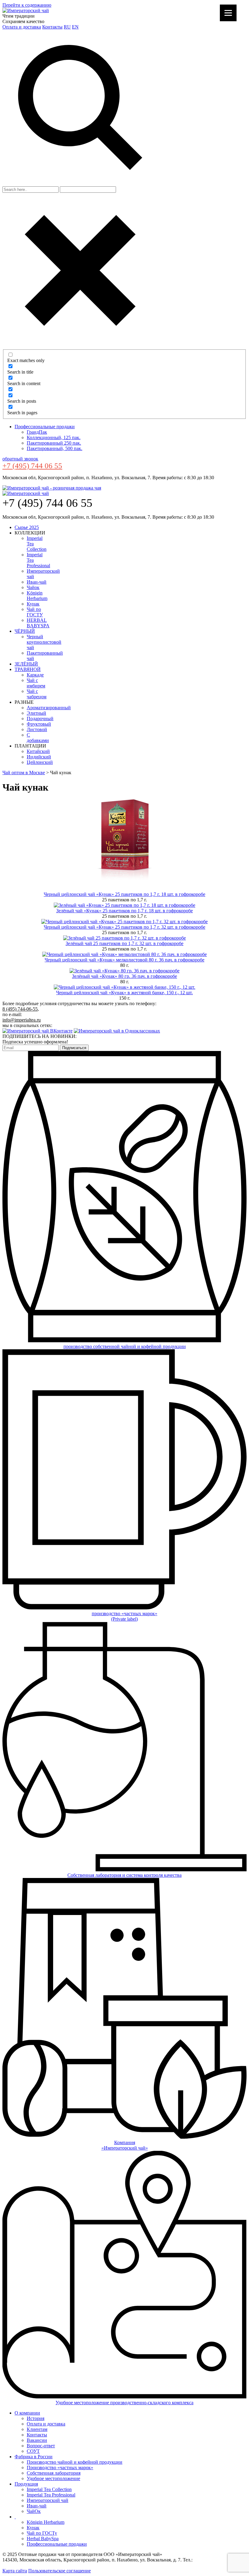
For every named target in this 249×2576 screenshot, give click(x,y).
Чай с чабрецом (37, 694)
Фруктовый (39, 724)
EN (75, 27)
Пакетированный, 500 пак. (55, 448)
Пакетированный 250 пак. (54, 443)
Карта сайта (15, 2571)
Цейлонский (40, 762)
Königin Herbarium (37, 596)
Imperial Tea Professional (51, 2495)
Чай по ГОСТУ (35, 612)
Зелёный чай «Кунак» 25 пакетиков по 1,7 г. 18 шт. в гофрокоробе (124, 911)
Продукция (26, 2484)
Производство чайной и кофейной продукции (75, 2462)
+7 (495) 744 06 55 (32, 466)
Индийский (39, 757)
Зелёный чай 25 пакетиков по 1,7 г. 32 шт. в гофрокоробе (124, 943)
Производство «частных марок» (60, 2468)
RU (67, 27)
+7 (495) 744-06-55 (213, 2560)
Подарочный (40, 719)
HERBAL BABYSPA (38, 623)
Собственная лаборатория (54, 2473)
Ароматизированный (49, 708)
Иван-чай (37, 582)
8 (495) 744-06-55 (20, 1009)
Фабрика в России (34, 2457)
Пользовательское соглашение (60, 2571)
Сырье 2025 (27, 527)
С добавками (38, 738)
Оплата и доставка (22, 27)
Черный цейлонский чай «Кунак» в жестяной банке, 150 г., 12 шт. (124, 993)
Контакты (52, 27)
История (36, 2418)
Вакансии (37, 2440)
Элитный (36, 713)
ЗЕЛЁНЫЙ (26, 664)
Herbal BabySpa (43, 2539)
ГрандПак (37, 432)
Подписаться (74, 1048)
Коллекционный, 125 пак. (54, 437)
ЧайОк (34, 2511)
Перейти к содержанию (27, 5)
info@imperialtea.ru (22, 1020)
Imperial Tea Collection (49, 2489)
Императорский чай (48, 2500)
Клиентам (37, 2429)
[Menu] (228, 13)
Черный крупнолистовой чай (44, 642)
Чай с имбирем (36, 683)
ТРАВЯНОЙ (28, 669)
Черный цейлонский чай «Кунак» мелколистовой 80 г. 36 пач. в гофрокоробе (124, 960)
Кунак (33, 604)
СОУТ (33, 2451)
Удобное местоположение (53, 2478)
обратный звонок (20, 459)
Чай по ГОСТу (42, 2533)
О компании (27, 2413)
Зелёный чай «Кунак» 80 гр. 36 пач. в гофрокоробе (124, 976)
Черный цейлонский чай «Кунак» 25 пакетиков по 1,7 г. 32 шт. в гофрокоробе (124, 927)
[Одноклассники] (117, 1031)
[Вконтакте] (38, 1031)
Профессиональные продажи (45, 427)
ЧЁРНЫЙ (25, 631)
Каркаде (35, 675)
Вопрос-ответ (41, 2446)
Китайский (38, 751)
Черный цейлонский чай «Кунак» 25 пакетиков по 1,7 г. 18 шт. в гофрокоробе (124, 894)
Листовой (37, 729)
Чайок (33, 587)
